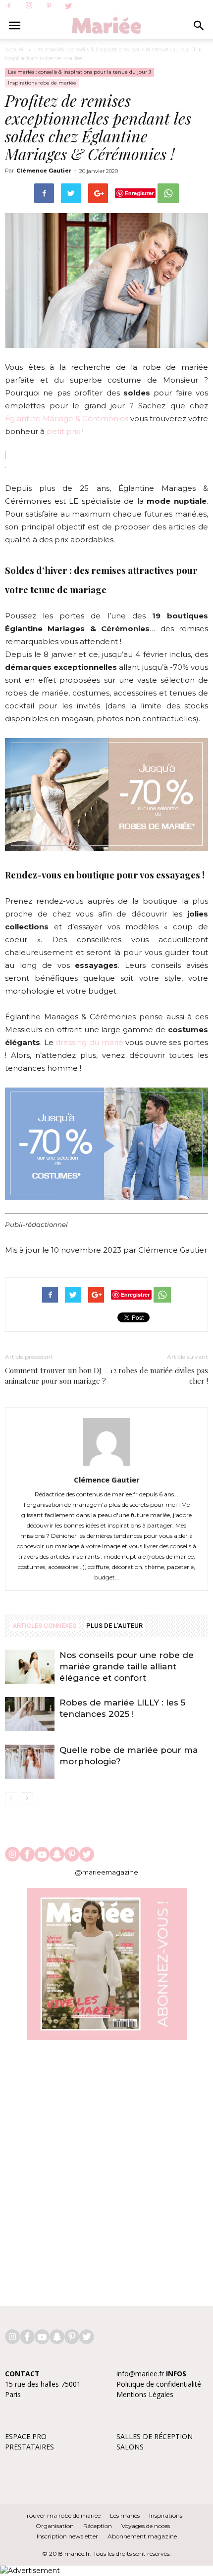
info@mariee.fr (140, 2374)
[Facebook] (9, 6)
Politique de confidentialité (159, 2384)
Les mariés (125, 2515)
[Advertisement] (106, 2168)
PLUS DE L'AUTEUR (114, 1626)
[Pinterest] (49, 6)
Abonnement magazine (142, 2536)
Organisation (55, 2526)
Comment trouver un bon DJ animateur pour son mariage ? (55, 1375)
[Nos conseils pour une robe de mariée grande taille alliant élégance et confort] (30, 1667)
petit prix (64, 431)
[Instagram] (29, 6)
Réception (98, 2526)
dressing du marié (89, 1042)
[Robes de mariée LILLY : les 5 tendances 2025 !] (30, 1714)
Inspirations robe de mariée (44, 58)
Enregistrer (139, 193)
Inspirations (166, 2515)
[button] (199, 26)
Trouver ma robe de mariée (62, 2515)
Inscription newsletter (67, 2536)
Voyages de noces (146, 2526)
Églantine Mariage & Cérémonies (67, 418)
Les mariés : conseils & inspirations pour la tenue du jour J (115, 49)
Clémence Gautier (44, 171)
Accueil (15, 49)
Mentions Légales (145, 2394)
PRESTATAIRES (29, 2447)
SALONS (130, 2447)
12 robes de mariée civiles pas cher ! (159, 1375)
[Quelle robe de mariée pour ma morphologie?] (30, 1762)
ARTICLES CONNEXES (44, 1626)
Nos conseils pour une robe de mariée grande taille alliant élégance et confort (127, 1666)
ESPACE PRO (26, 2436)
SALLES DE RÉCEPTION (155, 2436)
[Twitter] (68, 6)
